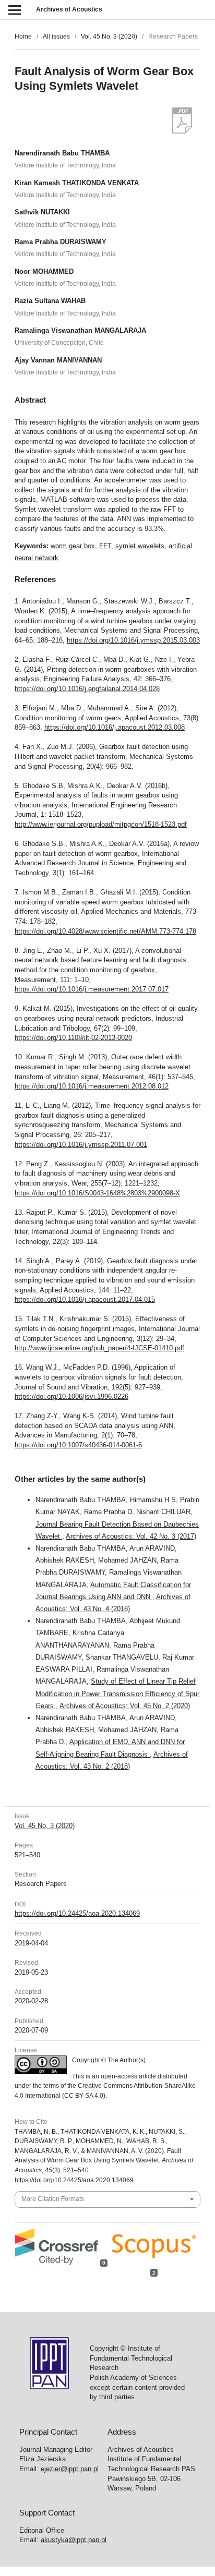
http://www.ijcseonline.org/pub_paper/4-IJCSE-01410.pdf (99, 1348)
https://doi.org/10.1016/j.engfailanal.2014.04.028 (87, 689)
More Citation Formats (53, 2199)
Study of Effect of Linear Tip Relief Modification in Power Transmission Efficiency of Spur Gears (117, 1693)
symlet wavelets (140, 546)
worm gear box (73, 546)
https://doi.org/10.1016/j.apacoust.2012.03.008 (115, 727)
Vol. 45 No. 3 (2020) (109, 37)
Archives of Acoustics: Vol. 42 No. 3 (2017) (131, 1536)
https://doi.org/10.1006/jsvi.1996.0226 (71, 1396)
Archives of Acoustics (69, 9)
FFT (105, 546)
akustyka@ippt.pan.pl (74, 2540)
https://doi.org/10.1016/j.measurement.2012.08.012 (92, 1086)
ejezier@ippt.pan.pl (70, 2469)
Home (23, 37)
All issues (56, 37)
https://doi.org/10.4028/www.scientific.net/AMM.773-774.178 (105, 931)
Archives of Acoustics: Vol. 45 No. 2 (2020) (125, 1706)
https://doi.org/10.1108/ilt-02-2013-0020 (73, 1038)
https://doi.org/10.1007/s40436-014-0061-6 (78, 1445)
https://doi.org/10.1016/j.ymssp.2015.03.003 (133, 640)
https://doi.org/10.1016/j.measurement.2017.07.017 (92, 989)
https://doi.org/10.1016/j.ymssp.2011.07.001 (81, 1145)
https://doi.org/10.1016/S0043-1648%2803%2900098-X (97, 1193)
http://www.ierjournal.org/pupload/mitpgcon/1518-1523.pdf (101, 824)
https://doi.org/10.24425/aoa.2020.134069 (77, 1913)
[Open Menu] (14, 10)
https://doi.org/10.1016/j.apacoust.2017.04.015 (85, 1299)
